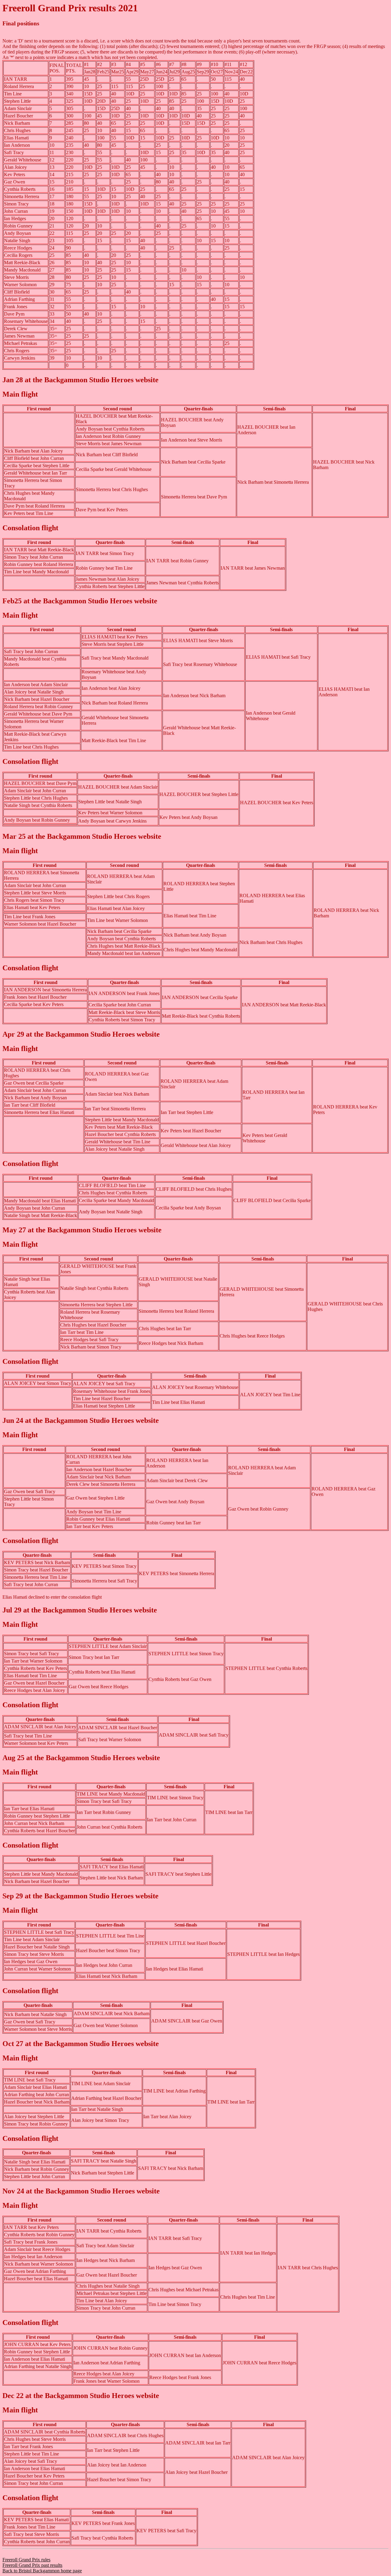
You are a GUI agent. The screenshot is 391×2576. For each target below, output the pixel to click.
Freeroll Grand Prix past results (32, 2565)
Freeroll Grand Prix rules (26, 2560)
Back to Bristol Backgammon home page (42, 2571)
